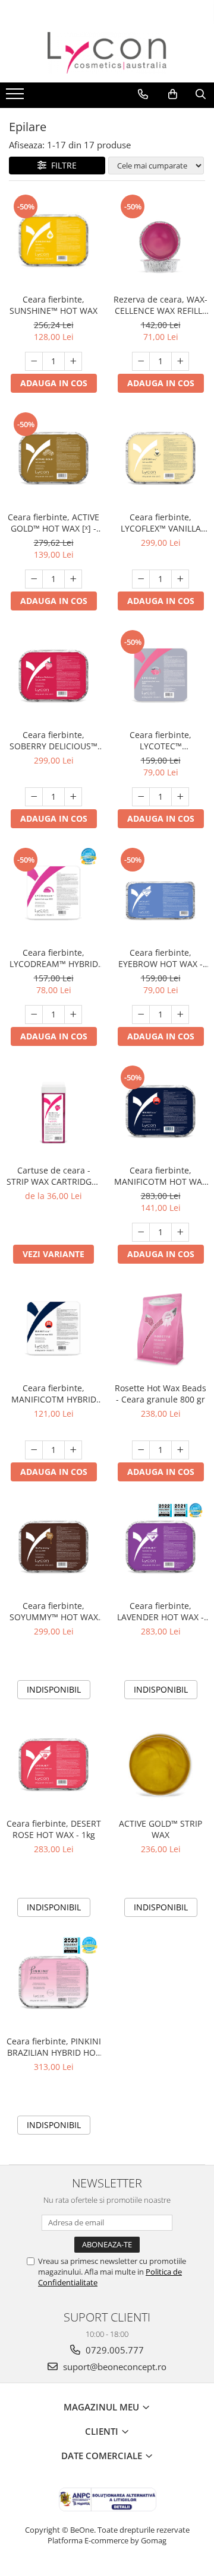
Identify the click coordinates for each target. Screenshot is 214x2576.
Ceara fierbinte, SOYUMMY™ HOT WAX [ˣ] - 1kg (54, 1611)
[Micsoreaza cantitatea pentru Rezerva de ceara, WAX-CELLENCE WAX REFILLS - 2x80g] (141, 361)
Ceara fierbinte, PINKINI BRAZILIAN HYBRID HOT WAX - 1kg (54, 2047)
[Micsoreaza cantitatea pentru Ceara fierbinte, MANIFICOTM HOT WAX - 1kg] (141, 1232)
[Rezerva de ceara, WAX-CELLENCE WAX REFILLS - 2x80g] (160, 240)
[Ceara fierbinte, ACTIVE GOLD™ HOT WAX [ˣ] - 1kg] (53, 458)
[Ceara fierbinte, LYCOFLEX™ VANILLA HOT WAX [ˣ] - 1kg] (160, 458)
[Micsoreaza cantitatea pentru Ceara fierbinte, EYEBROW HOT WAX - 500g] (141, 1015)
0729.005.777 (114, 2350)
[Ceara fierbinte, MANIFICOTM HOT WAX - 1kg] (160, 1111)
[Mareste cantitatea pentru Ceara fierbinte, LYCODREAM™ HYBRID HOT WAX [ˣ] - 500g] (73, 1015)
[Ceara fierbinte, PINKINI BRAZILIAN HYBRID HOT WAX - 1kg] (53, 1982)
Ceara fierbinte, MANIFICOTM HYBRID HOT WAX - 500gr (54, 1394)
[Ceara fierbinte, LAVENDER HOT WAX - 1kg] (160, 1547)
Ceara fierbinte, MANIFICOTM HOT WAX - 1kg (160, 1176)
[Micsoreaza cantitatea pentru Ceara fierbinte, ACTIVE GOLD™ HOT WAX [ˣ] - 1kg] (34, 579)
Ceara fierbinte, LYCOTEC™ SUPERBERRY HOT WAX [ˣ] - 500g (161, 740)
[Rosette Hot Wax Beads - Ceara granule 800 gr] (160, 1329)
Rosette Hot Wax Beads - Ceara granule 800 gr (160, 1394)
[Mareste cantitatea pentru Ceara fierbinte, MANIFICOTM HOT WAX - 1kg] (180, 1232)
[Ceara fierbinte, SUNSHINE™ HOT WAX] (53, 240)
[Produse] (16, 97)
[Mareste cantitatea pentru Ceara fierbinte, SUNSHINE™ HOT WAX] (73, 361)
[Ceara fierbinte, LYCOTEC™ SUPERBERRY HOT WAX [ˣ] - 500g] (160, 676)
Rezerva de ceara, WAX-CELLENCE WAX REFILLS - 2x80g (160, 305)
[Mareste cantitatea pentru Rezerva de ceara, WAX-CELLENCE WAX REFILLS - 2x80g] (180, 361)
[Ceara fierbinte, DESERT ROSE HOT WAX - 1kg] (53, 1764)
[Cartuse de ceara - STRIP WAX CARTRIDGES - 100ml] (53, 1111)
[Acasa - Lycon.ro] (107, 53)
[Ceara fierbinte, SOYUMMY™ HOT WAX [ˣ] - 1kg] (53, 1547)
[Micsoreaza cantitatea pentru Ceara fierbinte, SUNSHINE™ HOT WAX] (34, 361)
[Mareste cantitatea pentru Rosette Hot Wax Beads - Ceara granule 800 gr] (180, 1450)
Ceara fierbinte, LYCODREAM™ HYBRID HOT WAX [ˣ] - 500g (54, 958)
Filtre (62, 165)
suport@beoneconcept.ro (114, 2367)
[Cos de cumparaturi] (173, 94)
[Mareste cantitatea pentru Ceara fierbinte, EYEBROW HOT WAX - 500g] (180, 1015)
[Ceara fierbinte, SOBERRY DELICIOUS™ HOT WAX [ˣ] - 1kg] (53, 676)
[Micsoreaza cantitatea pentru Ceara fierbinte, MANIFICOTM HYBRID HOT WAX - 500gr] (34, 1450)
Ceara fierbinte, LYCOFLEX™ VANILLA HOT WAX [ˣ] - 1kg (161, 523)
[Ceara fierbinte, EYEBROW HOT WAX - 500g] (160, 893)
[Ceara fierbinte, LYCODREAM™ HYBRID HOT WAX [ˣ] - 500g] (53, 893)
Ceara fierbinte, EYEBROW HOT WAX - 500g (160, 958)
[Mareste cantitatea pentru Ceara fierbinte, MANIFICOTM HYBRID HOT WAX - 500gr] (73, 1450)
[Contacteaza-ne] (143, 94)
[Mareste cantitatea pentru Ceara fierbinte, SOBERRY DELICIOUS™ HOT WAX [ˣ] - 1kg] (73, 797)
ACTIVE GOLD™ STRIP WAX (160, 1829)
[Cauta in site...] (201, 94)
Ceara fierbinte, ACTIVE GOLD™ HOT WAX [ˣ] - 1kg (53, 523)
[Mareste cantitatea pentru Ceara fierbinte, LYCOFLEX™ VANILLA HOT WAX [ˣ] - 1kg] (180, 579)
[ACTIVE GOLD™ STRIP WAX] (160, 1764)
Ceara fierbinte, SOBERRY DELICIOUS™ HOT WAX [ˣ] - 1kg (53, 740)
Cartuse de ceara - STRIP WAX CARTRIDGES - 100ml (54, 1176)
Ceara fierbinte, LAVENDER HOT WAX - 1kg (160, 1611)
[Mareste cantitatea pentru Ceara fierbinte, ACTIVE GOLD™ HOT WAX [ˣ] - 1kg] (73, 579)
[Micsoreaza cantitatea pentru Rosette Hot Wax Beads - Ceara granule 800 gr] (141, 1450)
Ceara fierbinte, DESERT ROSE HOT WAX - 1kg (54, 1829)
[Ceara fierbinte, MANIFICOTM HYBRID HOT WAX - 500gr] (53, 1329)
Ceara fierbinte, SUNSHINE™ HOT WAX (53, 305)
